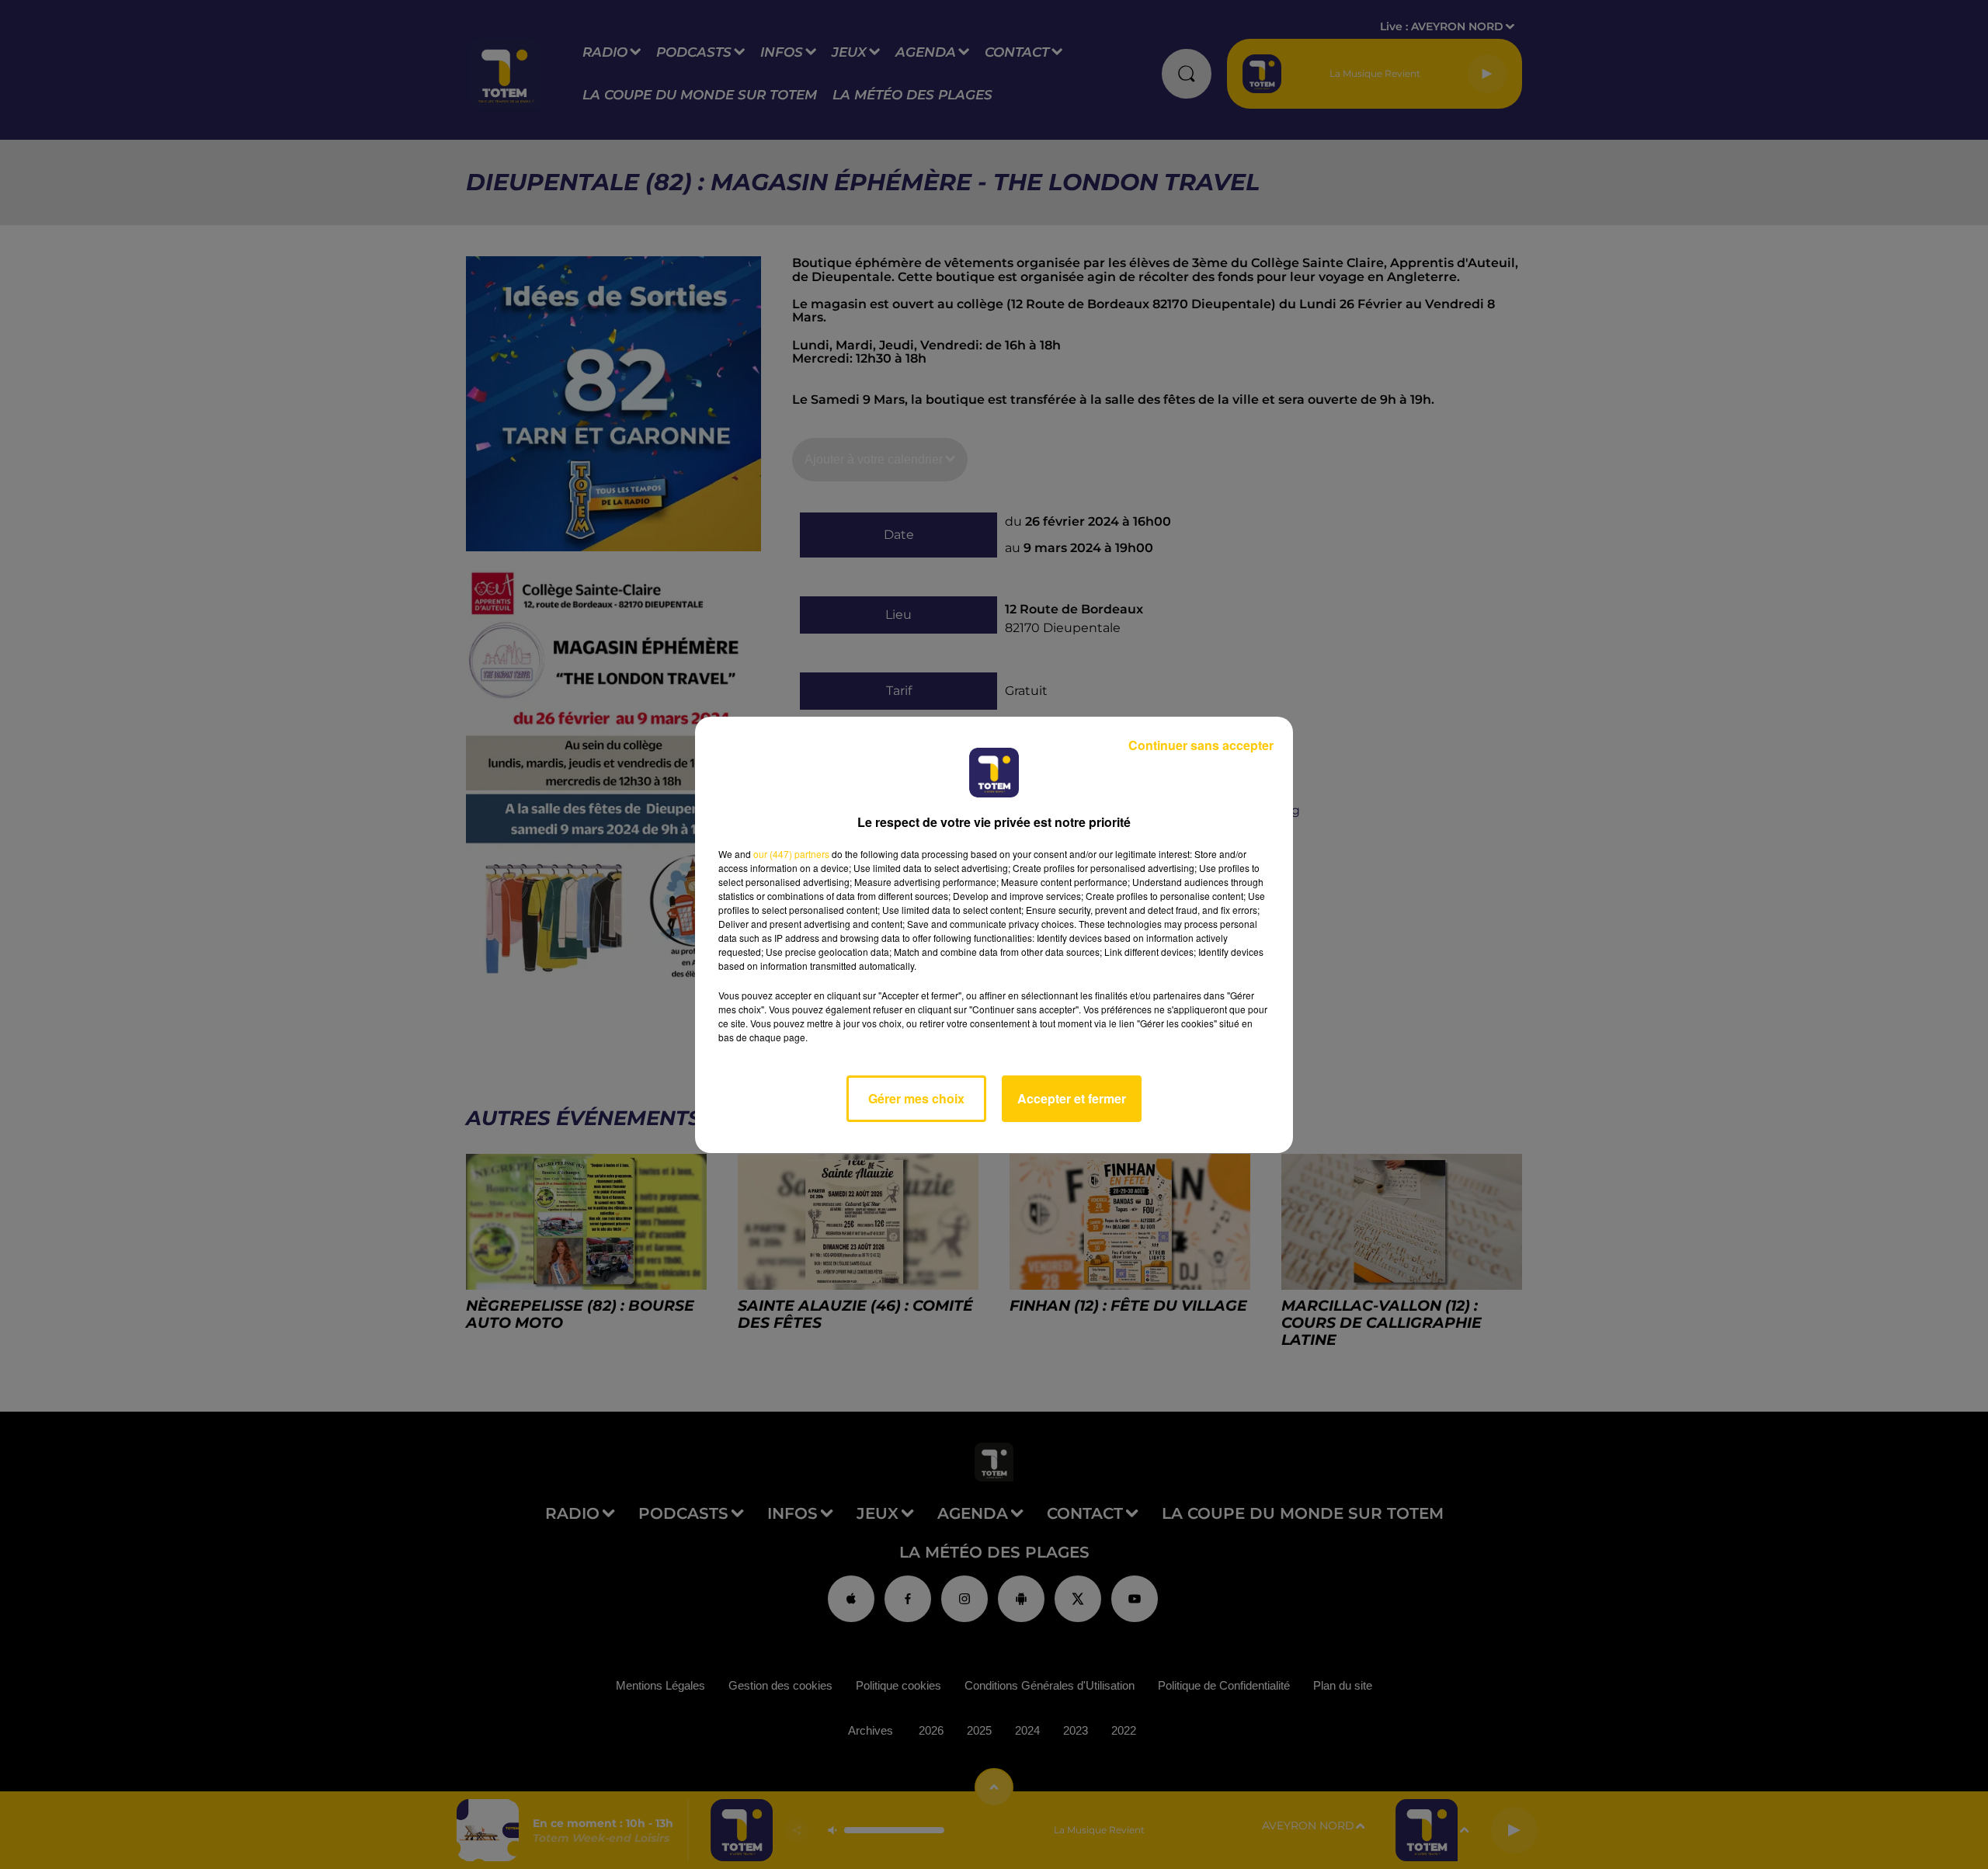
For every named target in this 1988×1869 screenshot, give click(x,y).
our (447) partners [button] (791, 854)
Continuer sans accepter (1201, 745)
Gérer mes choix (916, 1098)
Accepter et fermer (1072, 1098)
